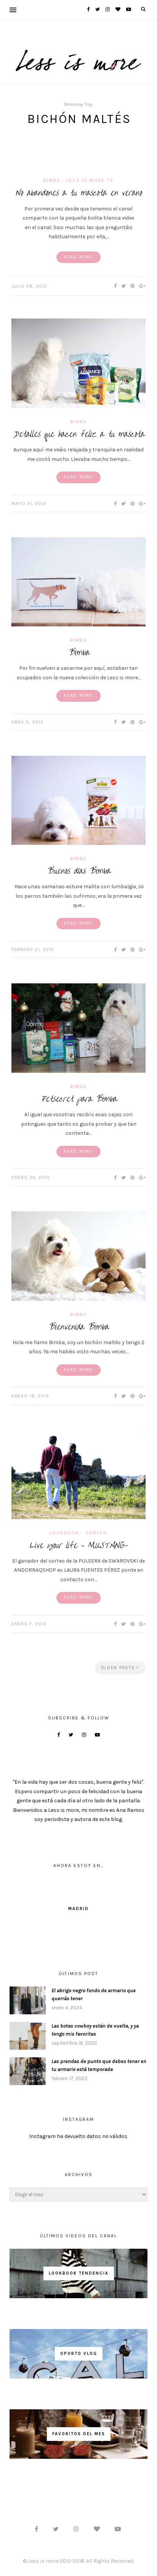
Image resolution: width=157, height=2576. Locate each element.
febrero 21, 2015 (33, 949)
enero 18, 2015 (30, 1396)
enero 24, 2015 (31, 1177)
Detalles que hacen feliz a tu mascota (79, 434)
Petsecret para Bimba (79, 1099)
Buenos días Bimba (78, 871)
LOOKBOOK (64, 1533)
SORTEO (96, 1533)
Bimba (52, 180)
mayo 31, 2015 (29, 503)
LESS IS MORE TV (90, 180)
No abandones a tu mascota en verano (79, 193)
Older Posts (119, 1668)
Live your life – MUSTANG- (78, 1545)
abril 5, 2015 (27, 722)
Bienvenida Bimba (78, 1327)
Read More (78, 257)
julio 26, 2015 (29, 286)
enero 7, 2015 (29, 1624)
